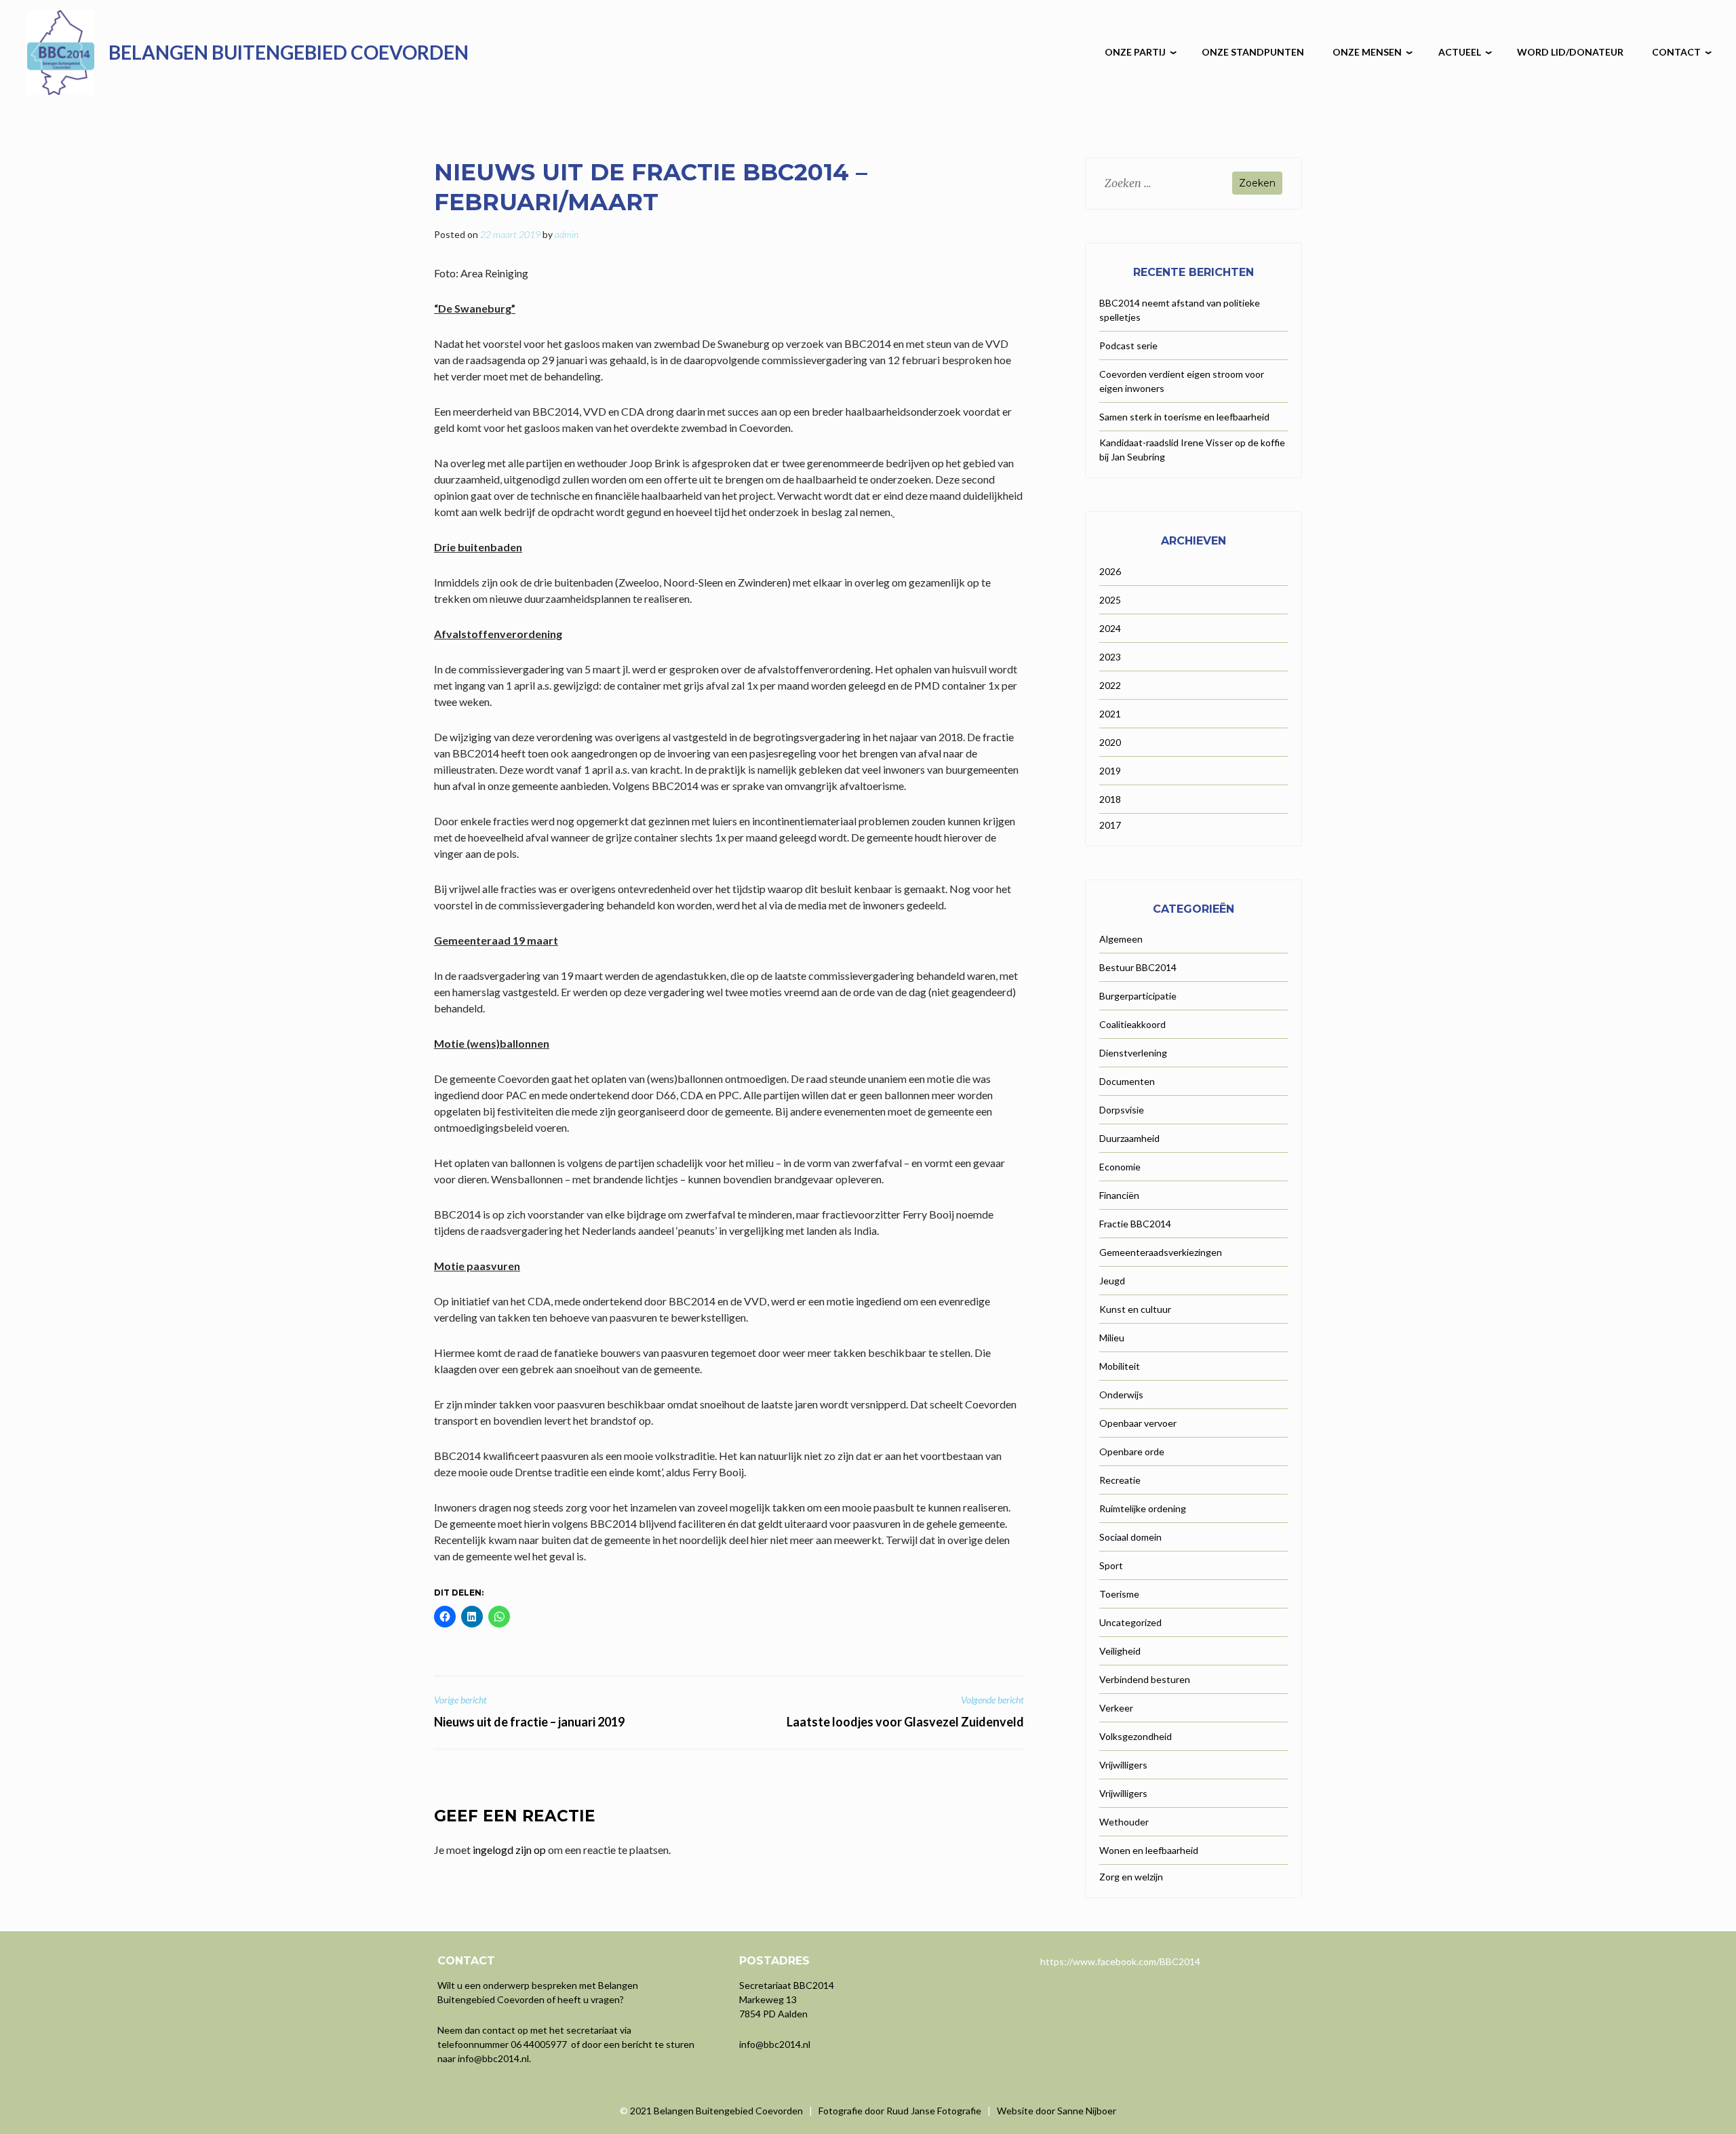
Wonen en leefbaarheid (1149, 1850)
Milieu (1112, 1338)
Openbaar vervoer (1138, 1423)
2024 (1110, 628)
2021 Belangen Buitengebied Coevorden (717, 2111)
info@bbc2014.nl (493, 2058)
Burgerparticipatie (1138, 996)
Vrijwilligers (1123, 1765)
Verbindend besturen (1145, 1679)
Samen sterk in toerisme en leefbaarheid (1184, 417)
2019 (1110, 771)
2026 (1110, 571)
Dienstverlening (1133, 1053)
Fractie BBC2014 (1135, 1224)
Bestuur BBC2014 (1138, 967)
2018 (1110, 799)
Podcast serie (1128, 345)
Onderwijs (1121, 1395)
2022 (1110, 685)
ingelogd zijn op (509, 1850)
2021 (1110, 714)
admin (567, 234)
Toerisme (1119, 1594)
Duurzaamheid (1129, 1138)
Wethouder (1124, 1822)
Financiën (1119, 1195)
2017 (1110, 825)
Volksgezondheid (1136, 1736)
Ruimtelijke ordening (1143, 1508)
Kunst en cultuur (1135, 1309)
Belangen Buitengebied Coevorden (289, 52)
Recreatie (1120, 1480)
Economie (1120, 1167)
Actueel (1460, 52)
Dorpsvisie (1122, 1110)
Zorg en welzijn (1131, 1877)
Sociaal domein (1130, 1537)
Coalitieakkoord (1132, 1024)
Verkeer (1116, 1708)
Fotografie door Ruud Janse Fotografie (900, 2111)
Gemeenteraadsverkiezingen (1161, 1252)
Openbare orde (1132, 1451)
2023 (1110, 657)
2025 (1110, 600)
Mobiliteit (1120, 1366)
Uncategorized (1130, 1622)
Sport (1111, 1565)
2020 (1110, 742)
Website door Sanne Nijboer (1057, 2111)
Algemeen (1121, 939)
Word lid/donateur (1570, 52)
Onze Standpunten (1253, 52)
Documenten (1127, 1081)
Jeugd (1112, 1281)
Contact (1676, 52)
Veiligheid (1120, 1651)
